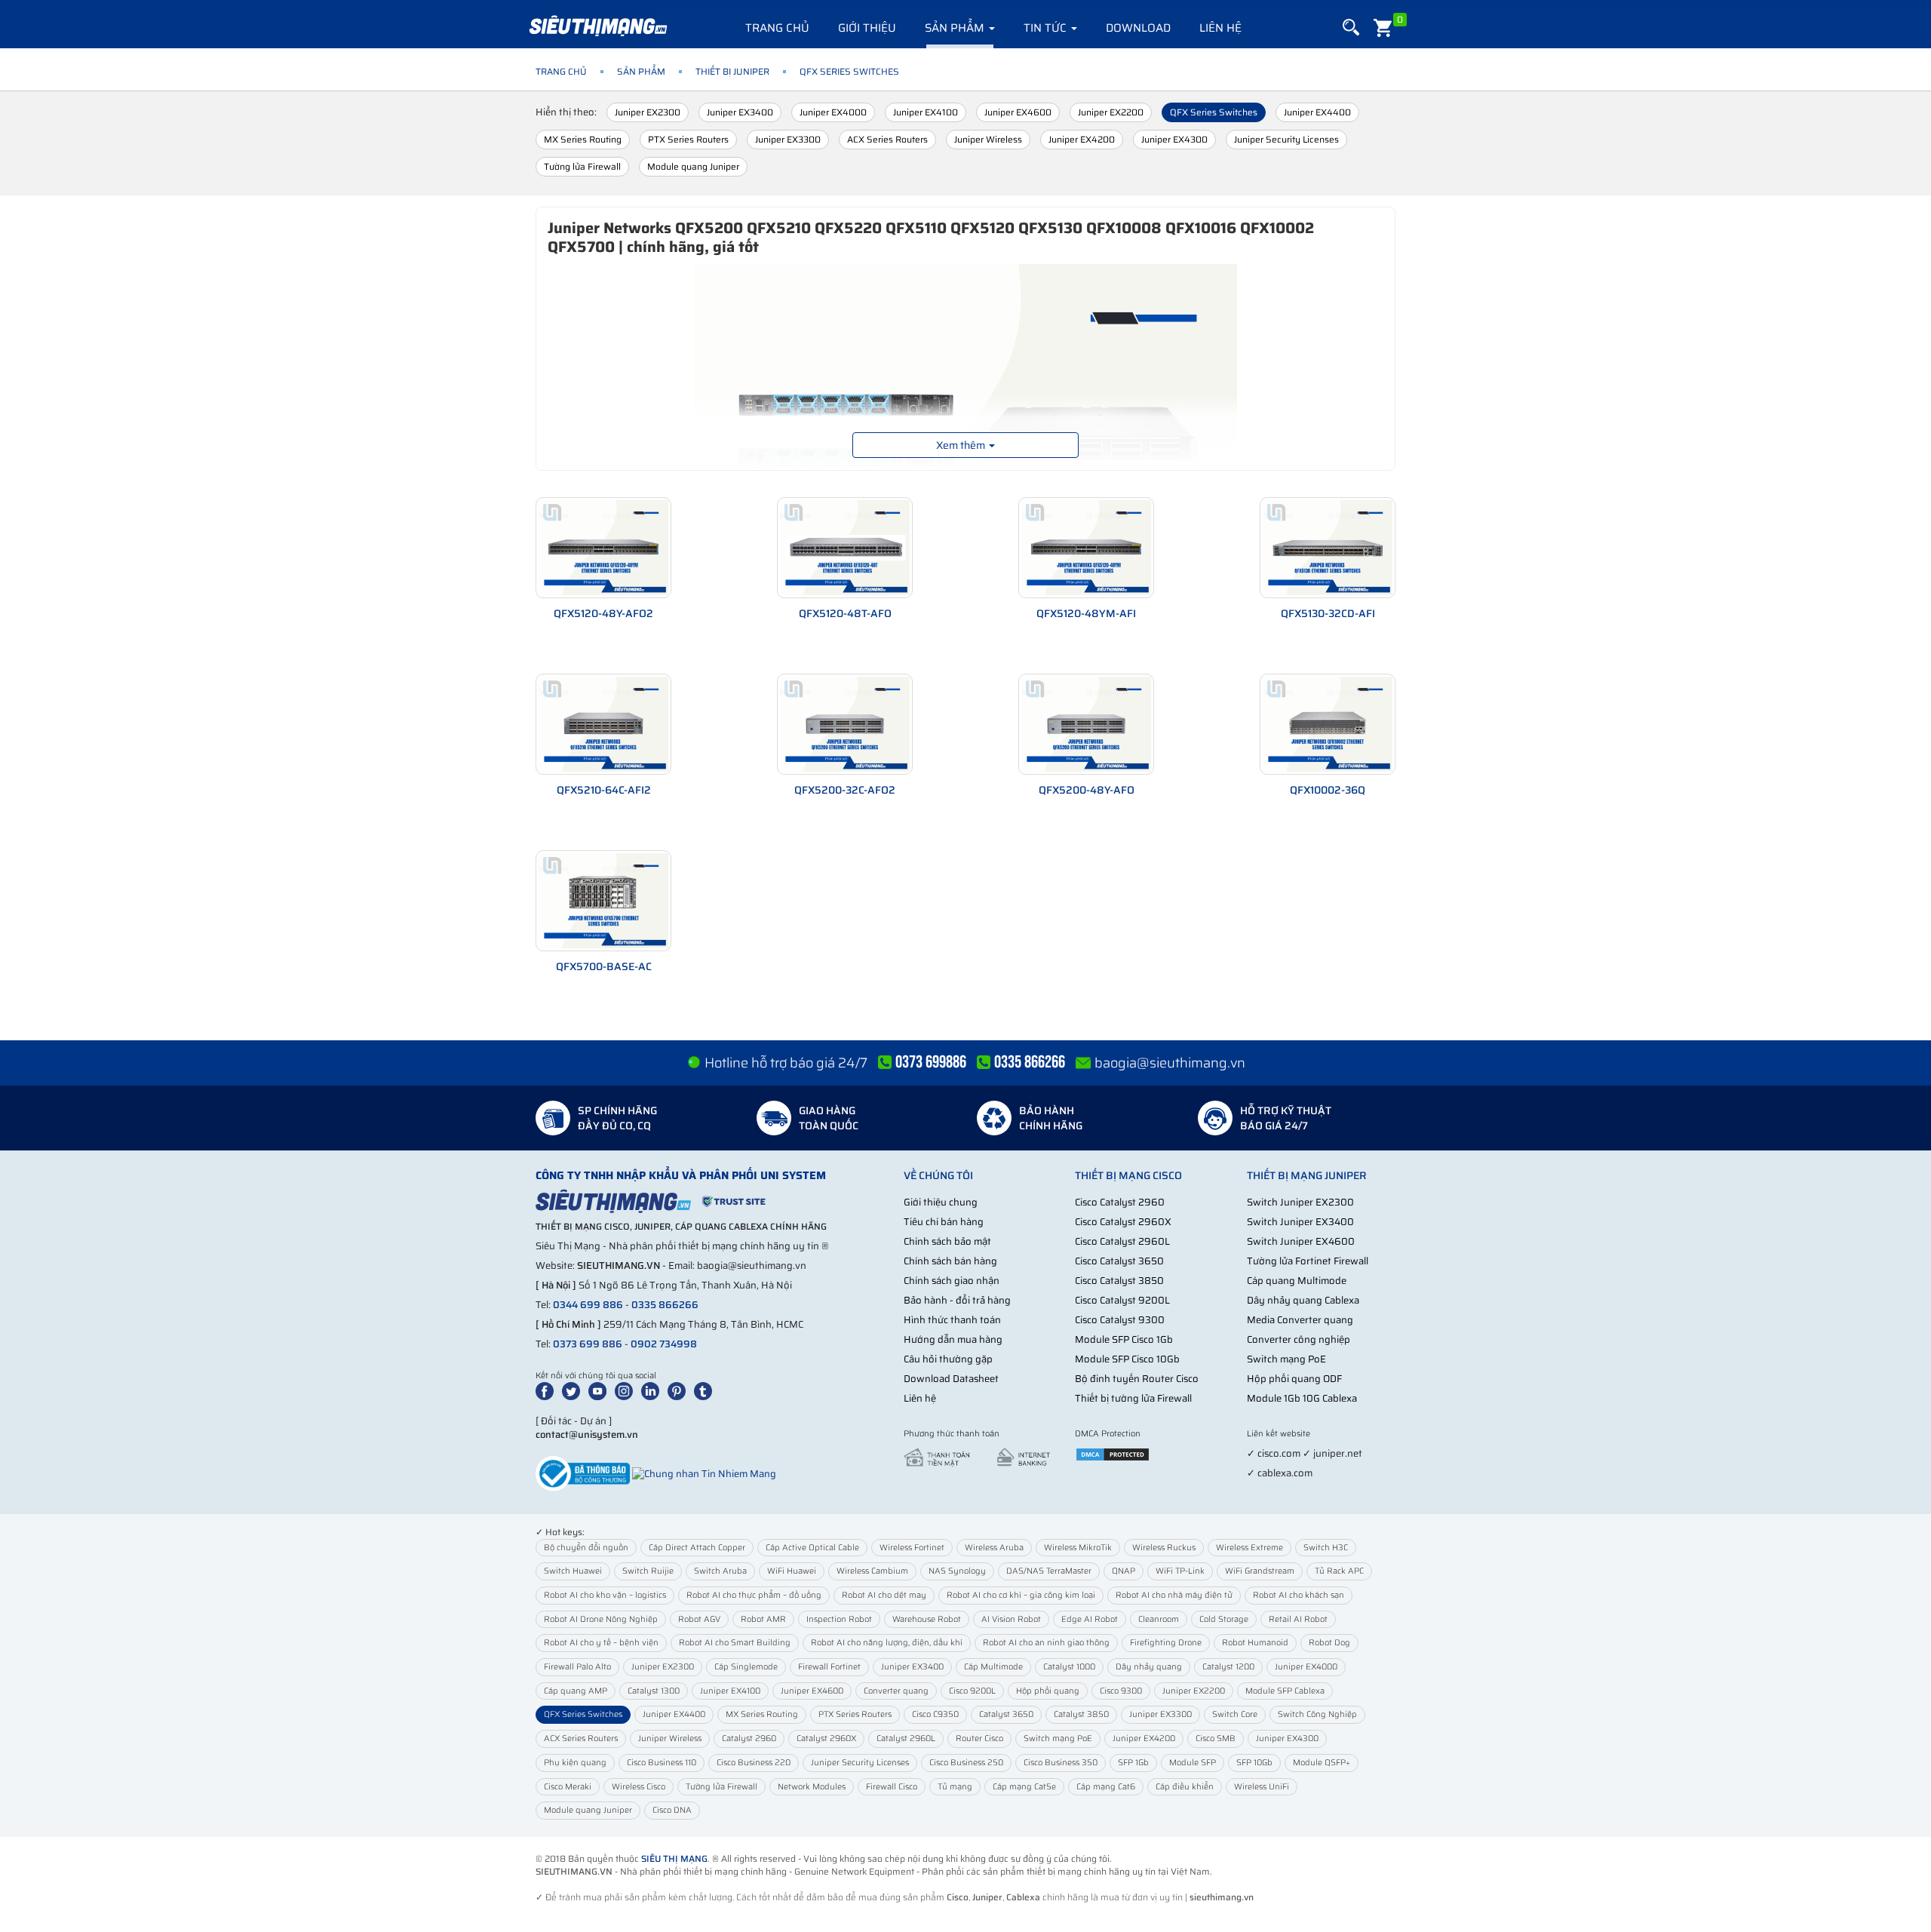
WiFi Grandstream (1260, 1571)
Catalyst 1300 (654, 1691)
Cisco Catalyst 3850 (1119, 1281)
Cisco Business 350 (1061, 1763)
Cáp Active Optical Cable (812, 1548)
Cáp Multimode (993, 1667)
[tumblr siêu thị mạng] (706, 1390)
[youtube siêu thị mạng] (600, 1390)
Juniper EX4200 (1082, 139)
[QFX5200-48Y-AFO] (1086, 724)
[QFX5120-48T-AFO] (845, 548)
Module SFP (1193, 1763)
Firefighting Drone (1166, 1643)
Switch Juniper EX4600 (1301, 1241)
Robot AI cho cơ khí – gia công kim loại (1021, 1595)
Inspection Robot (839, 1619)
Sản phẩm (956, 28)
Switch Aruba (720, 1571)
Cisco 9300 (1121, 1691)
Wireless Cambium (872, 1571)
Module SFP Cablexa (1285, 1691)
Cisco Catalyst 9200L (1122, 1300)
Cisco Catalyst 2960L (1122, 1241)
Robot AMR (763, 1619)
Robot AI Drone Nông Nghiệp (601, 1619)
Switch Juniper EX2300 (1300, 1202)
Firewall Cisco (892, 1787)
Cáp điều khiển (1185, 1787)
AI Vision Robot (1011, 1619)
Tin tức (1047, 28)
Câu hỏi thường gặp (948, 1359)
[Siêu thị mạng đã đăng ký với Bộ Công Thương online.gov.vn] (583, 1473)
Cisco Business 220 (754, 1763)
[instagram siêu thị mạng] (627, 1390)
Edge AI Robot (1090, 1619)
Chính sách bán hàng (950, 1261)
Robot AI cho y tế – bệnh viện (601, 1643)
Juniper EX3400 (740, 112)
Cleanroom (1159, 1619)
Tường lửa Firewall (582, 166)
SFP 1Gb (1133, 1763)
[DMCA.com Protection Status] (1113, 1453)
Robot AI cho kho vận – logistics (605, 1595)
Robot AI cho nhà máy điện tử (1174, 1595)
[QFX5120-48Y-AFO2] (603, 548)
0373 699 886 (588, 1344)
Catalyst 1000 (1069, 1667)
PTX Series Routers (688, 139)
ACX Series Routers (887, 139)
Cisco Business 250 (966, 1763)
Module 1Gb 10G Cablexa (1302, 1398)
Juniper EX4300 (1174, 139)
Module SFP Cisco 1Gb (1124, 1339)
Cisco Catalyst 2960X (1123, 1222)
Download (1138, 28)
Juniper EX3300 (788, 139)
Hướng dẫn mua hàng (953, 1339)
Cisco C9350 (935, 1714)
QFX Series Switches (1214, 112)
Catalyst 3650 (1006, 1714)
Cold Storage (1224, 1619)
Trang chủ (777, 28)
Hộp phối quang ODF (1294, 1379)
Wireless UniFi (1262, 1787)
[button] (1351, 28)
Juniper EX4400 (1317, 112)
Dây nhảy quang (1149, 1667)
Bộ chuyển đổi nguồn (586, 1548)
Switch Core (1235, 1714)
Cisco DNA (672, 1810)
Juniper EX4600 (1018, 112)
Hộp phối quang (1048, 1691)
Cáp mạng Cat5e (1024, 1787)
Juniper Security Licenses (1286, 139)
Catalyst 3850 (1081, 1714)
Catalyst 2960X (826, 1738)
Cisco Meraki (568, 1787)
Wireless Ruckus (1164, 1548)
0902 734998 (664, 1344)
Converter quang (896, 1691)
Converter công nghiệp (1299, 1339)
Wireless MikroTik (1078, 1548)
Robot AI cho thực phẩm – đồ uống (754, 1595)
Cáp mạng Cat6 (1106, 1787)
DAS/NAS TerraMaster (1049, 1571)
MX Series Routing (583, 139)
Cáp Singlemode (746, 1667)
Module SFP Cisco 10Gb (1127, 1359)
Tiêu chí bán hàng (944, 1222)
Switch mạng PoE (1286, 1359)
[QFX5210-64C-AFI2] (603, 724)
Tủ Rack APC (1339, 1571)
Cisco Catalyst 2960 (1120, 1202)
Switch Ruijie (648, 1571)
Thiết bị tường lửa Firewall (1133, 1398)
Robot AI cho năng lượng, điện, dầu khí (887, 1643)
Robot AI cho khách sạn (1299, 1595)
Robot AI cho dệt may (884, 1595)
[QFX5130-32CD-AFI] (1328, 548)
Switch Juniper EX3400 (1300, 1222)
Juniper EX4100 (926, 112)
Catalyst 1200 (1228, 1667)
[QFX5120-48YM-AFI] (1086, 548)
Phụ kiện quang (575, 1763)
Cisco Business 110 (662, 1763)
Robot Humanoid (1255, 1643)
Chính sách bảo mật (947, 1241)
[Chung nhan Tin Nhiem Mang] (704, 1473)
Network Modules (812, 1787)
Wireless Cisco (639, 1787)
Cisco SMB (1216, 1738)
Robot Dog (1329, 1643)
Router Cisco (979, 1738)
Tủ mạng (955, 1787)
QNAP (1124, 1571)
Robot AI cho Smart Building (735, 1643)
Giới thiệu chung (941, 1202)
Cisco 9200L (972, 1691)
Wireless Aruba (994, 1548)
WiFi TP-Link (1180, 1571)
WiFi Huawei (792, 1571)
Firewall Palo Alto (577, 1667)
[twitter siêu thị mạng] (574, 1390)
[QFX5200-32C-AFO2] (845, 724)
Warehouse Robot (927, 1619)
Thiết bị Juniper (732, 71)
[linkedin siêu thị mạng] (653, 1390)
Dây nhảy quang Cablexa (1303, 1300)
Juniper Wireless (988, 139)
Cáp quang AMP (576, 1691)
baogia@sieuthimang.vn (1170, 1063)
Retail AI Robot (1298, 1619)
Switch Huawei (573, 1571)
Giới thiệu (867, 28)
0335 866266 (665, 1305)
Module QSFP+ (1322, 1763)
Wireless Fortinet (912, 1548)
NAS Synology (957, 1571)
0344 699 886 (588, 1305)
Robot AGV (699, 1619)
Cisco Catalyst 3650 (1119, 1261)
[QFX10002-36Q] (1328, 724)
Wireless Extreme (1249, 1548)
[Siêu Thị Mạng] (597, 26)
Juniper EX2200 (1111, 112)
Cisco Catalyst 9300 (1120, 1320)
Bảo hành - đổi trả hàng (957, 1300)
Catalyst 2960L (906, 1738)
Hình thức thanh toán (952, 1320)
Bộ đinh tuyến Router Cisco (1137, 1379)
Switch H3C (1326, 1548)
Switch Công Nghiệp (1317, 1714)
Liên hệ (1220, 28)
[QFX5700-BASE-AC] (603, 901)
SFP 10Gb (1254, 1763)
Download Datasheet (951, 1379)
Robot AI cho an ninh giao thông (1046, 1643)
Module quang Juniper (693, 166)
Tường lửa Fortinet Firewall (1308, 1261)
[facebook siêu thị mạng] (548, 1390)
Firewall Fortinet (829, 1667)
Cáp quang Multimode (1297, 1281)
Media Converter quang (1300, 1320)
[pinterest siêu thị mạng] (680, 1390)
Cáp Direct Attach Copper (697, 1548)
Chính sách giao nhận (952, 1281)
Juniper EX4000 (833, 112)
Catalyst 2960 (749, 1738)
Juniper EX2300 (648, 112)
